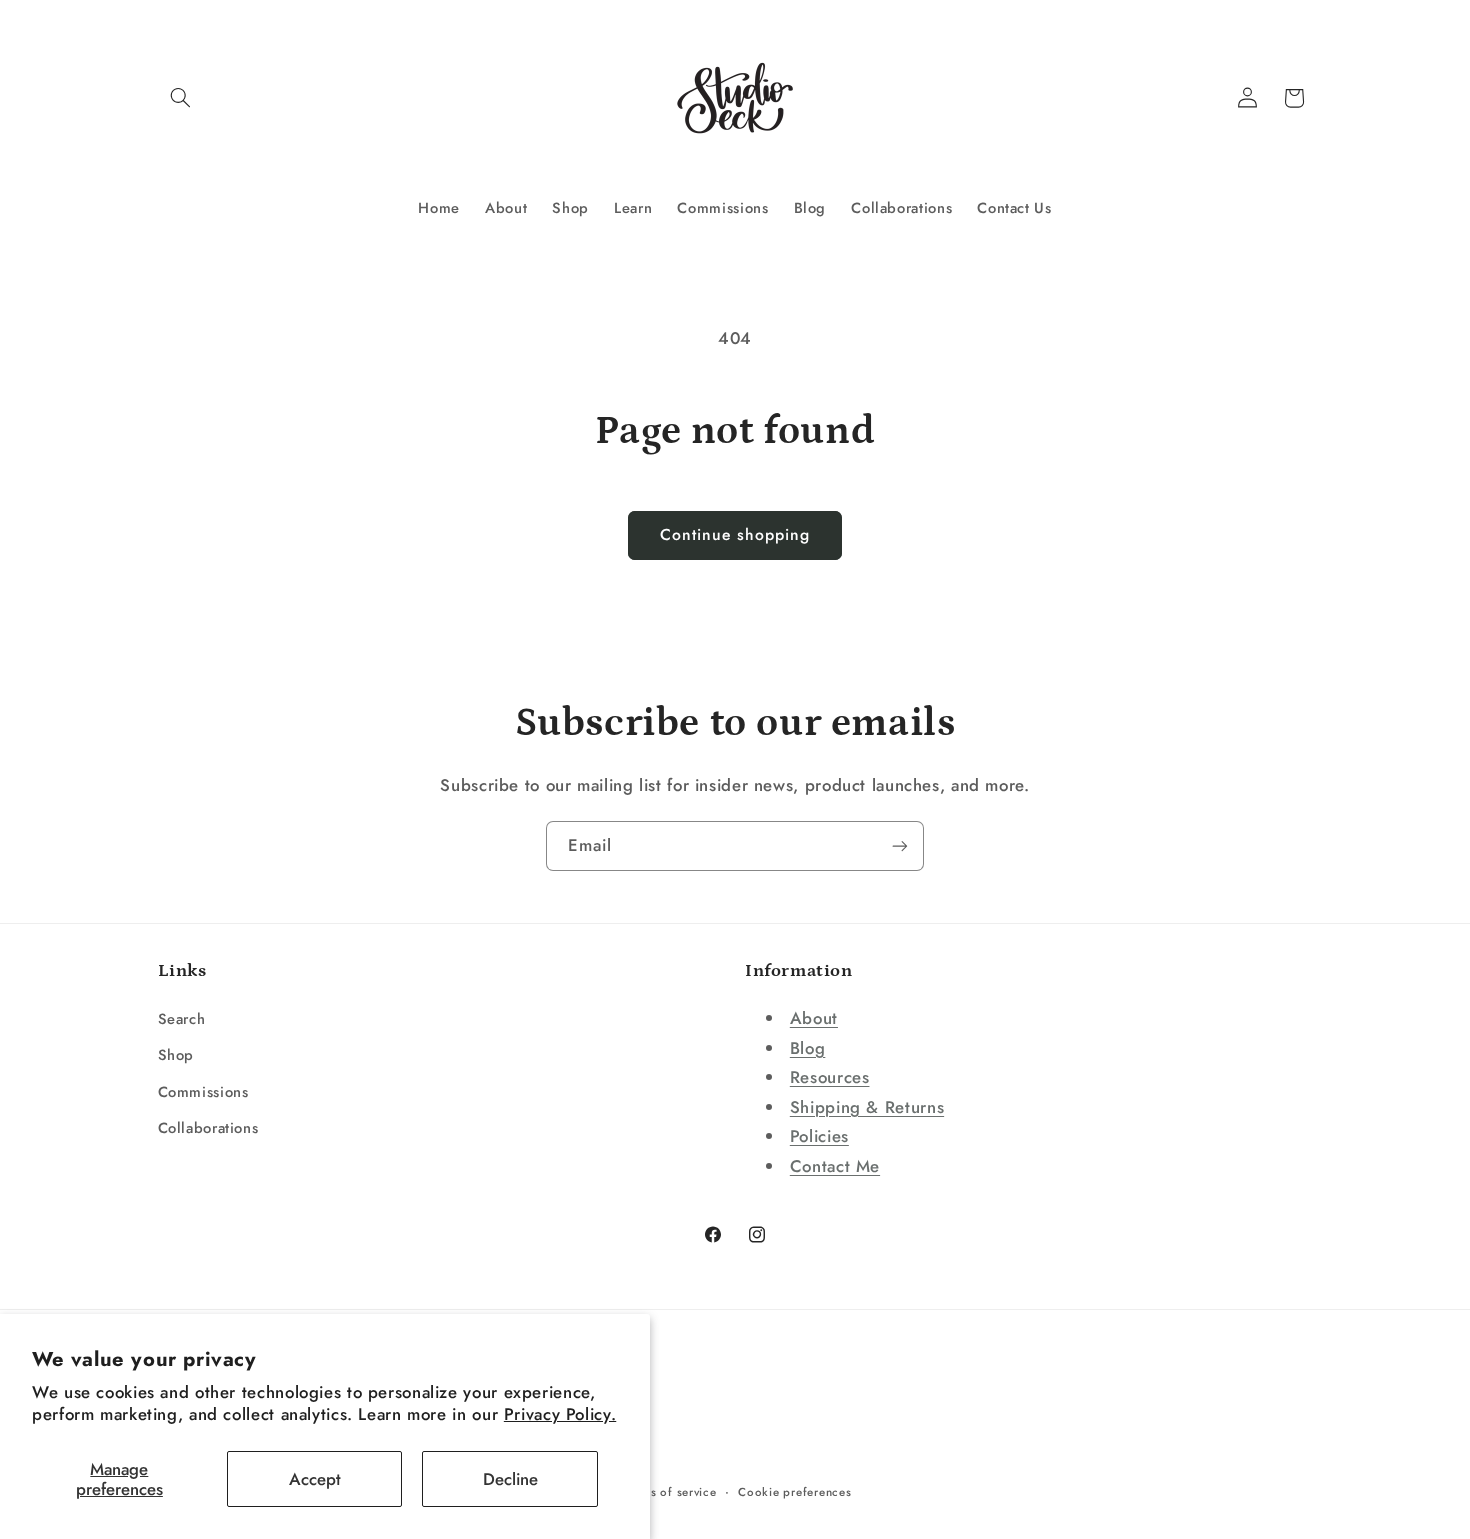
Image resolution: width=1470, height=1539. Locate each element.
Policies (819, 1136)
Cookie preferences (794, 1492)
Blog (808, 1048)
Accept (315, 1479)
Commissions (203, 1092)
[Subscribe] (900, 845)
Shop (176, 1055)
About (814, 1018)
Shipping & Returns (867, 1107)
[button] (181, 98)
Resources (830, 1077)
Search (182, 1019)
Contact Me (835, 1166)
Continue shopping (735, 534)
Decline (510, 1479)
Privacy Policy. (560, 1414)
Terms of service (670, 1492)
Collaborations (208, 1128)
